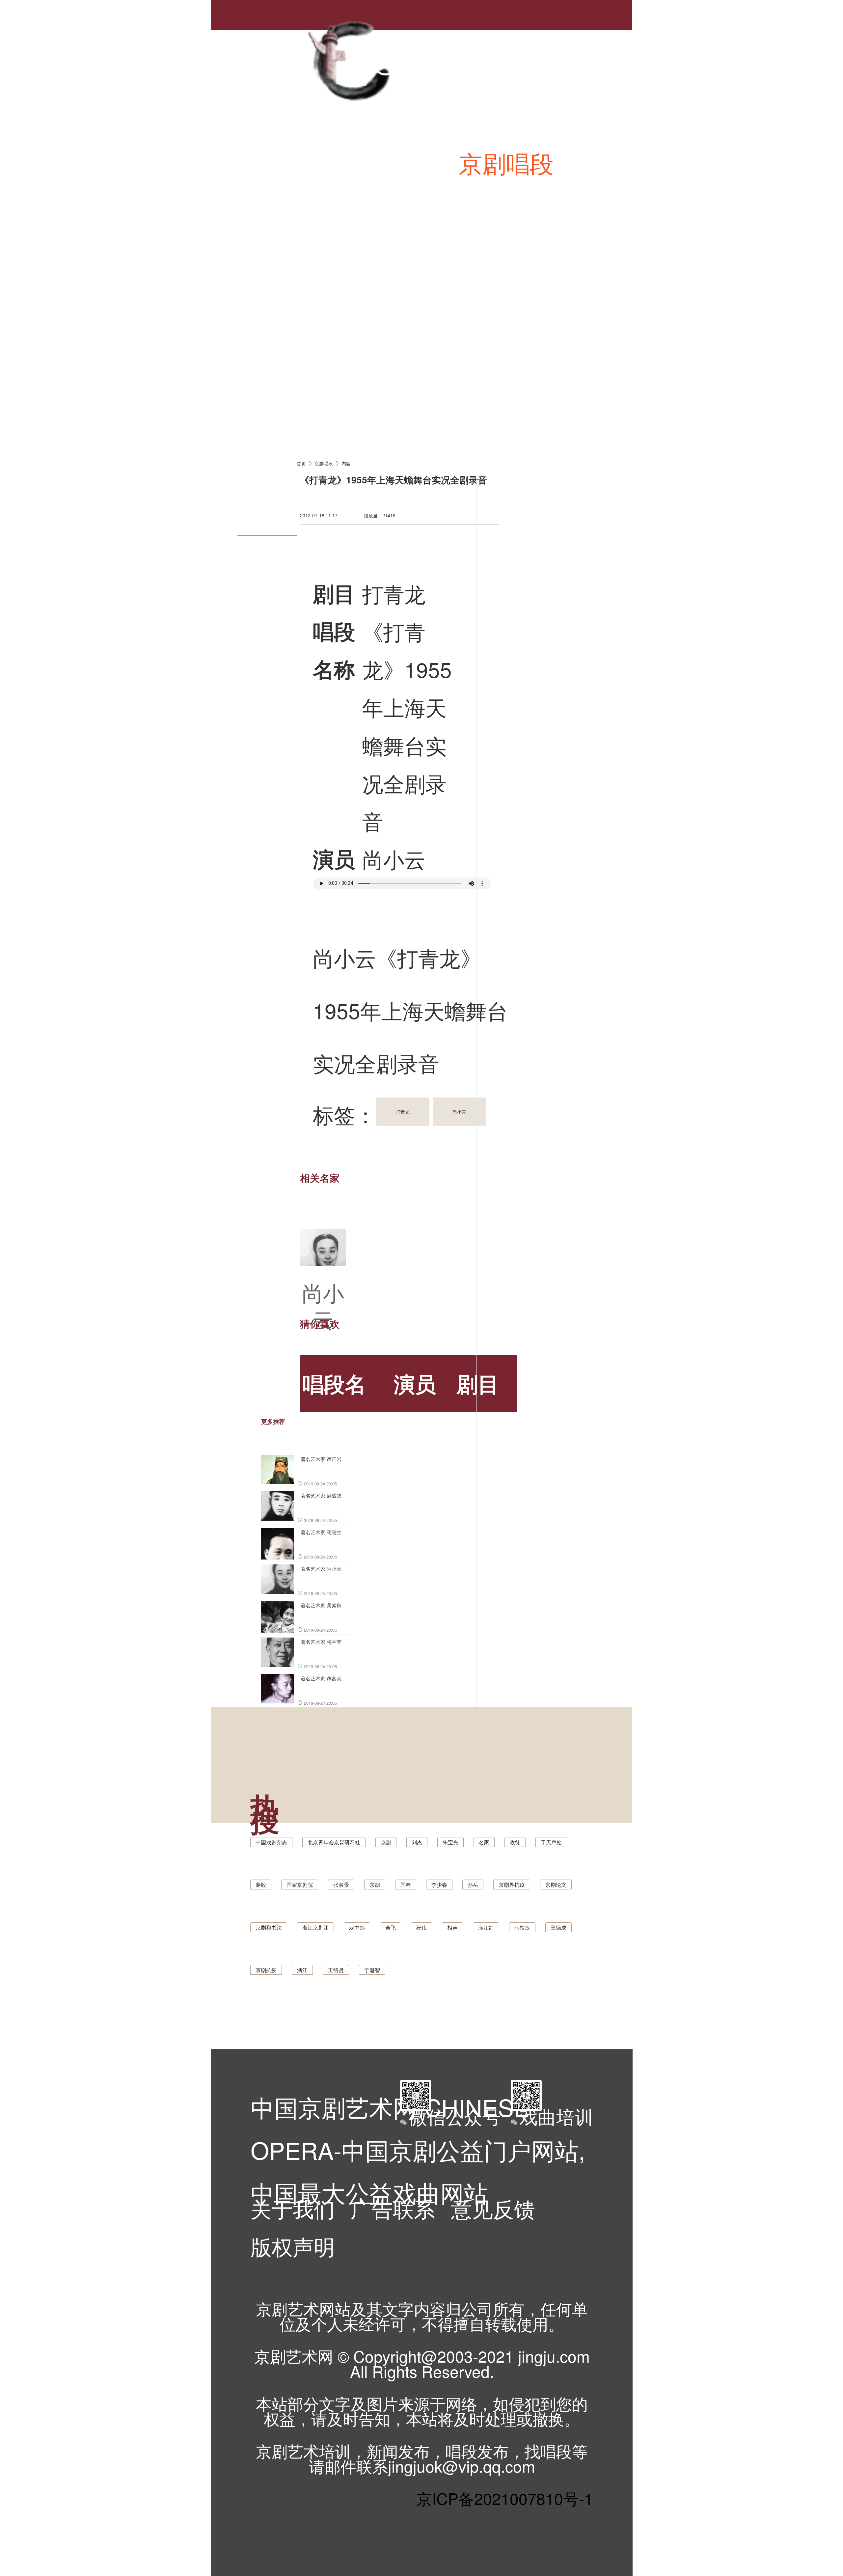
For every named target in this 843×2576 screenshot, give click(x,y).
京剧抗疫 (266, 1970)
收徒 (515, 1842)
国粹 (406, 1885)
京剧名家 (554, 281)
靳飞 (391, 1927)
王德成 (558, 1927)
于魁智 (372, 1970)
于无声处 (551, 1842)
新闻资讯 (385, 162)
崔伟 (421, 1927)
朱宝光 (450, 1842)
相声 (452, 1927)
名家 (484, 1842)
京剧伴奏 (432, 281)
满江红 (486, 1927)
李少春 (439, 1885)
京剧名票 (311, 399)
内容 (346, 463)
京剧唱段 (506, 162)
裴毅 (261, 1885)
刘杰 (417, 1842)
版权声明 (293, 2246)
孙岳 (473, 1885)
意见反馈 (493, 2208)
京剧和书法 (269, 1927)
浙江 (302, 1970)
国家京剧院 (300, 1885)
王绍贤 (336, 1970)
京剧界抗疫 (512, 1885)
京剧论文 (556, 1885)
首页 (287, 162)
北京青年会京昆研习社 (334, 1842)
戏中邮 (357, 1927)
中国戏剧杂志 (271, 1842)
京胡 (375, 1885)
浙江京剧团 (315, 1927)
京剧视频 (311, 281)
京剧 (386, 1842)
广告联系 (393, 2208)
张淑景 (341, 1885)
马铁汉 (522, 1927)
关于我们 (293, 2208)
